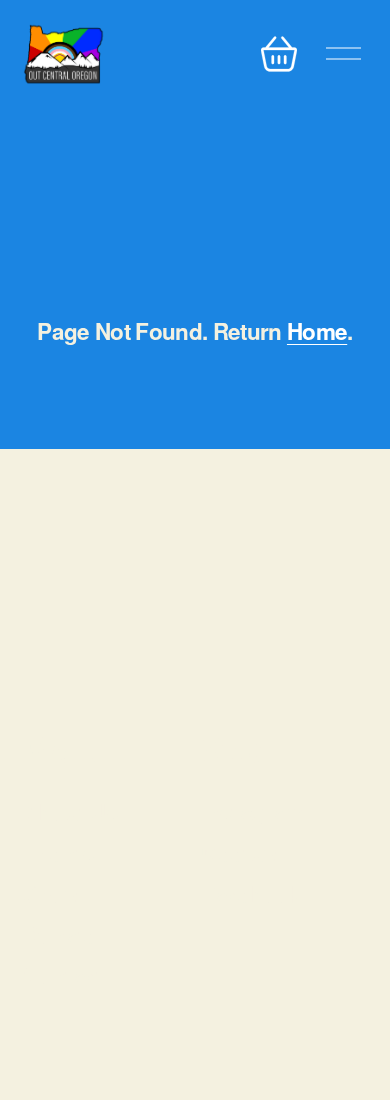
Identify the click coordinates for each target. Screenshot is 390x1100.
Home (317, 331)
